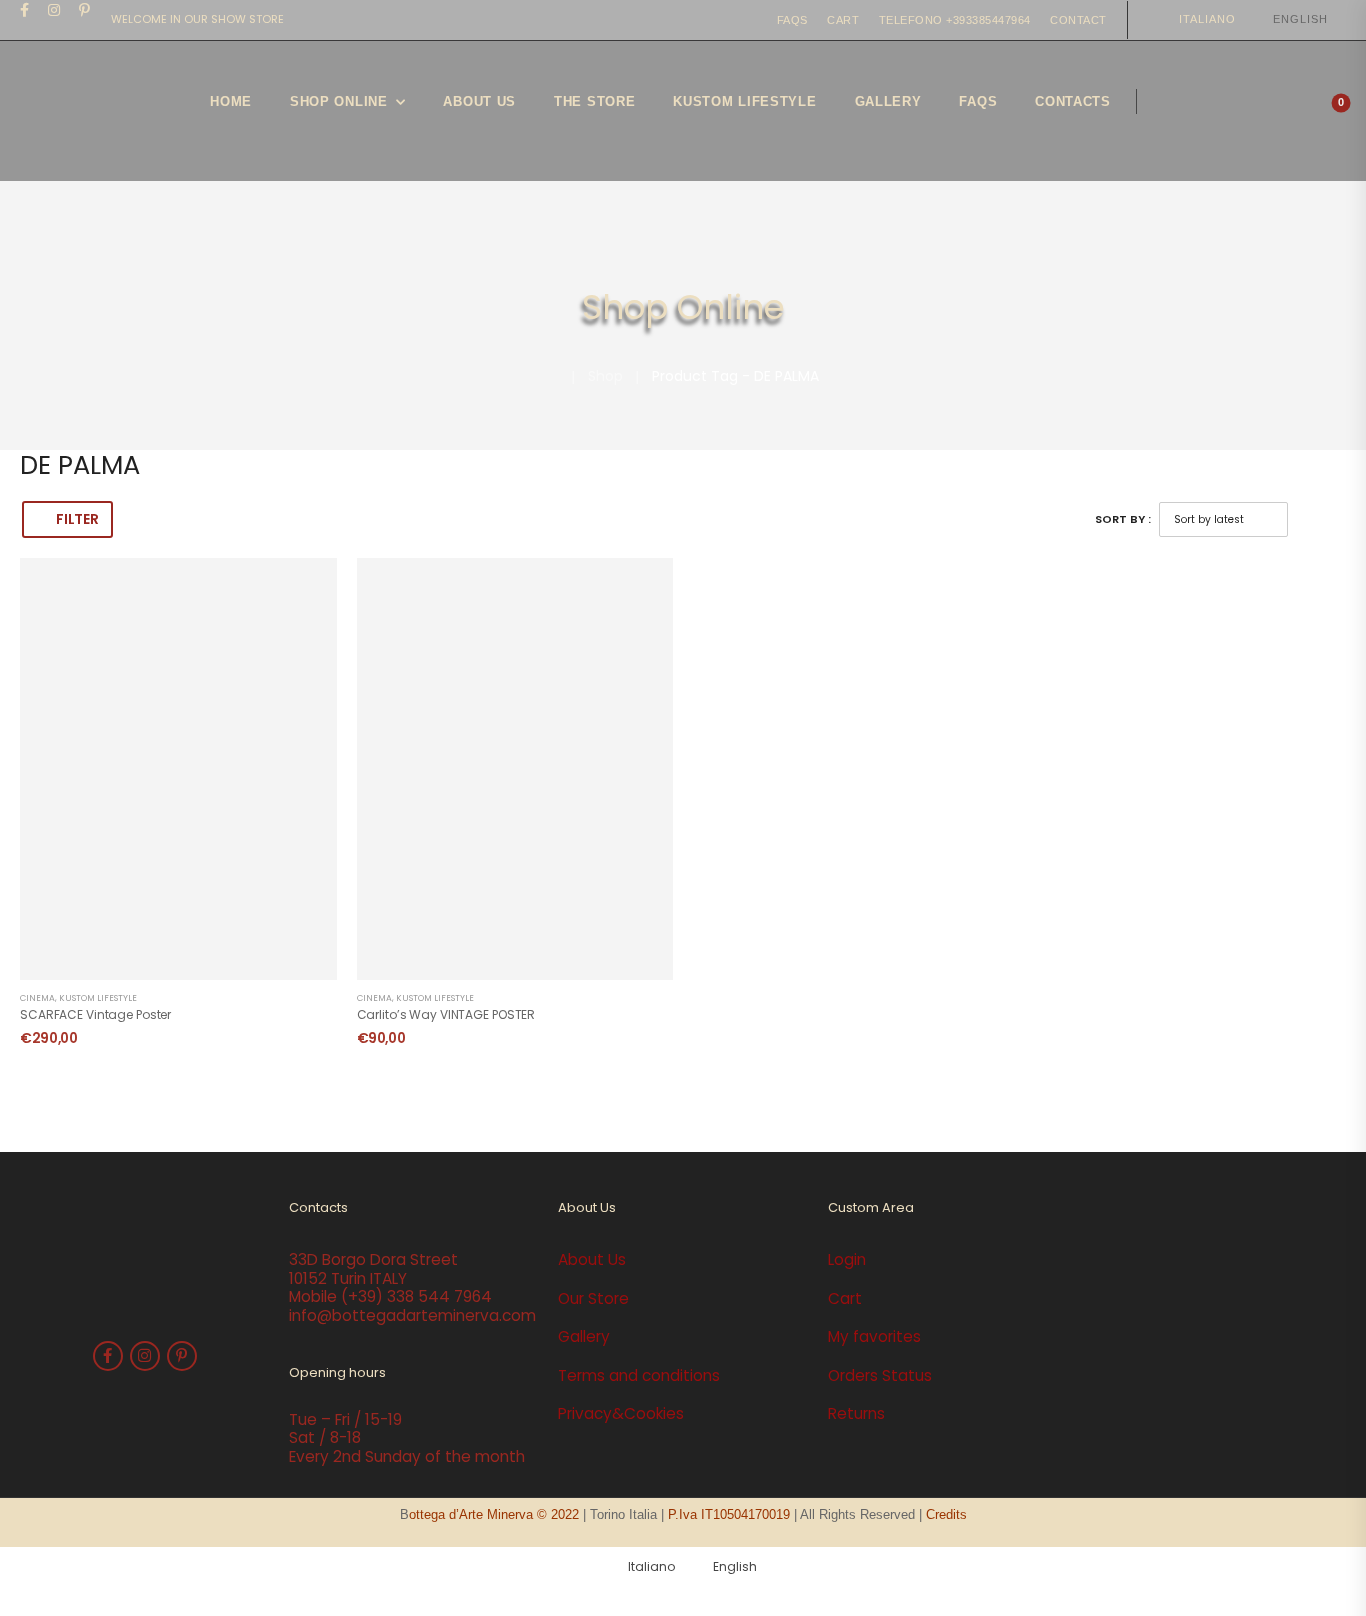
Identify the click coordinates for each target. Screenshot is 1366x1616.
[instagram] (54, 10)
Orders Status (880, 1375)
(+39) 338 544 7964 (416, 1296)
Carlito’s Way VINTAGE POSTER (446, 1014)
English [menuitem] (1300, 19)
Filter (77, 519)
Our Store (593, 1298)
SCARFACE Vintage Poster (95, 1014)
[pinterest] (85, 10)
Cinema (37, 998)
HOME (231, 101)
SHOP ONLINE (339, 101)
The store (594, 101)
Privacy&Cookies (621, 1413)
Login (847, 1259)
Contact (1078, 20)
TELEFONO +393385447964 (955, 20)
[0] (1324, 111)
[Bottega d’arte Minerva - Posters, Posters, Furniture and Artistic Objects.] (95, 111)
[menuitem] (1198, 19)
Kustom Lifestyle (98, 998)
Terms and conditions (639, 1375)
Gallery (888, 101)
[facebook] (25, 10)
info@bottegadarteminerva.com (412, 1315)
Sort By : (1123, 519)
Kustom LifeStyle (744, 101)
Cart (843, 20)
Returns (856, 1413)
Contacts (1073, 101)
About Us (479, 101)
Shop (605, 376)
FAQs (792, 20)
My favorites (874, 1336)
